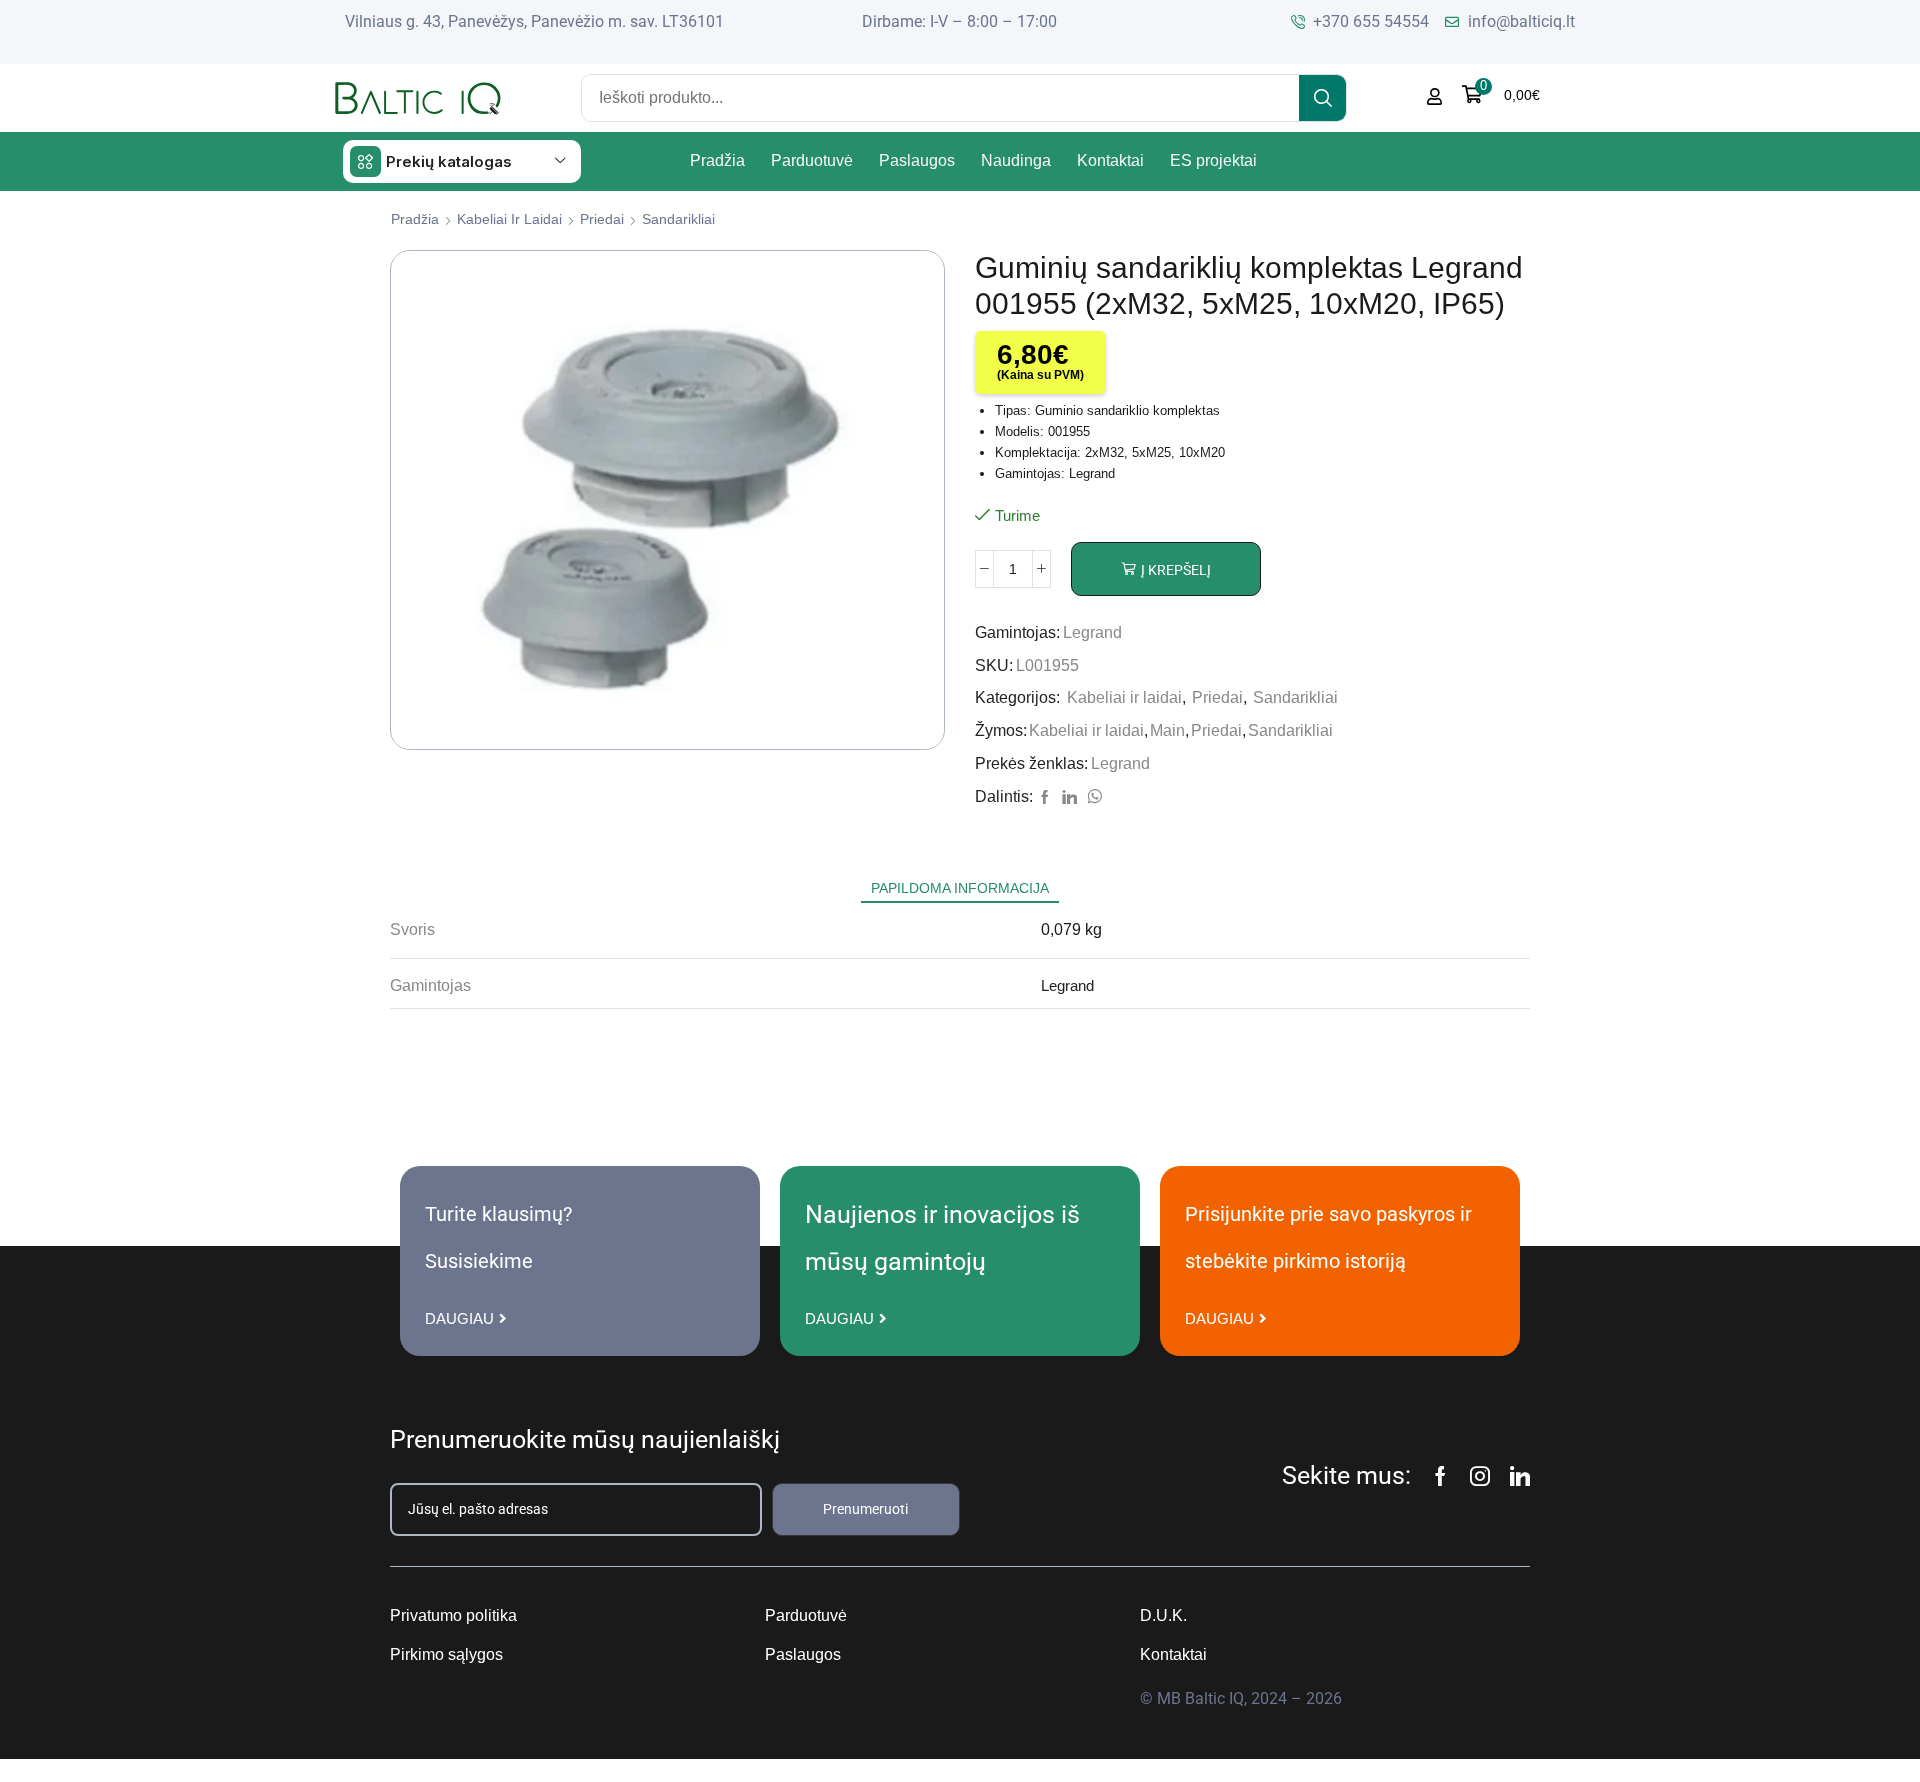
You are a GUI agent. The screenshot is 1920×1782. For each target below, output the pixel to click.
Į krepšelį (1176, 570)
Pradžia (415, 219)
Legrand (1092, 632)
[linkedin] (1069, 798)
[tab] (960, 888)
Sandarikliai (678, 219)
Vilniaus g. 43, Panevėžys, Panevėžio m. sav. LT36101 (534, 21)
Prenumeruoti (865, 1509)
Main (1167, 730)
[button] (1501, 94)
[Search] (1322, 98)
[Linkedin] (1520, 1476)
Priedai (602, 219)
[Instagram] (1480, 1476)
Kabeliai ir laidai (509, 219)
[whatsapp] (1092, 798)
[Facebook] (1045, 798)
